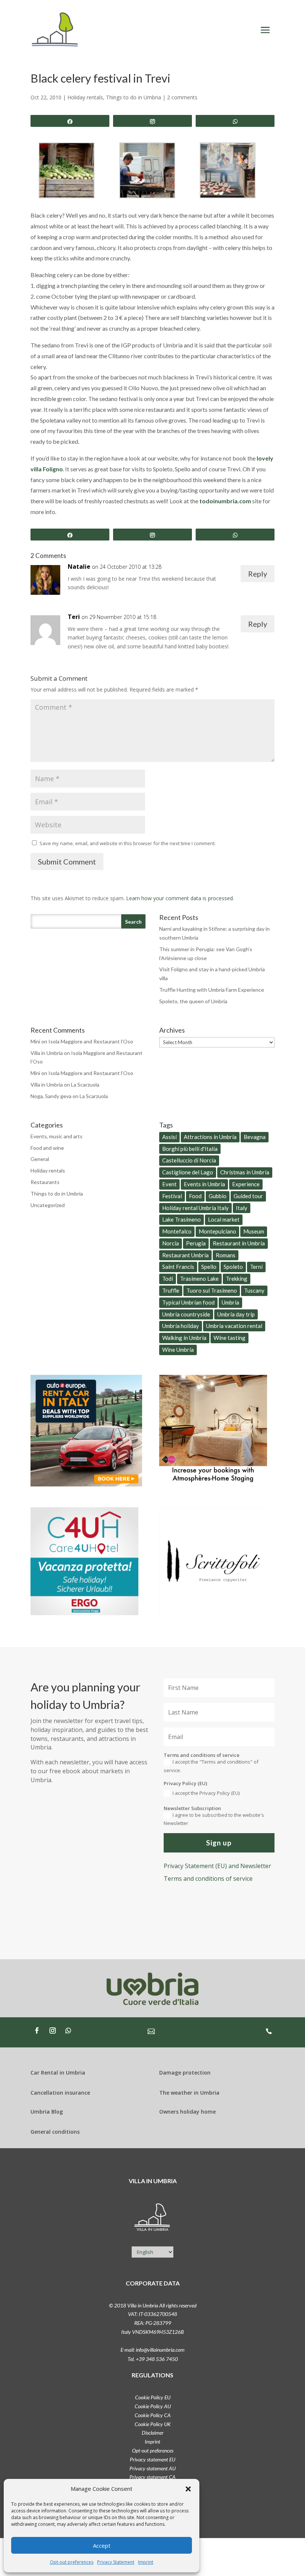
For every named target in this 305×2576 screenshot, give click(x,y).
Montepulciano (217, 1231)
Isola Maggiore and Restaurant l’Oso (91, 1041)
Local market (224, 1219)
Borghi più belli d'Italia (190, 1149)
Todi (168, 1279)
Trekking (237, 1279)
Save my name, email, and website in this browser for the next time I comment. (128, 843)
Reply (258, 574)
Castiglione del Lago (188, 1172)
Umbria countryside (186, 1314)
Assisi (169, 1137)
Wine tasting (229, 1338)
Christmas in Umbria (245, 1172)
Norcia (171, 1243)
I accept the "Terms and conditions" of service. (211, 1766)
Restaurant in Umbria (239, 1243)
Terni (256, 1267)
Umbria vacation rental (234, 1326)
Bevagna (255, 1137)
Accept (102, 2545)
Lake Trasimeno (182, 1219)
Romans (226, 1255)
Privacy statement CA (152, 2477)
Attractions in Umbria (210, 1137)
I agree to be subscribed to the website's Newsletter (214, 1819)
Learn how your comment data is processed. (180, 898)
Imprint (146, 2562)
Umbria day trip (236, 1314)
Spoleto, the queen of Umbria (193, 1001)
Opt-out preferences (72, 2562)
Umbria (230, 1302)
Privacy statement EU (152, 2459)
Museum (254, 1231)
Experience (246, 1184)
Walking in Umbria (184, 1338)
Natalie (79, 567)
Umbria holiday (181, 1326)
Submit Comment (67, 862)
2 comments (182, 97)
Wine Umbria (178, 1350)
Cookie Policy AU (153, 2406)
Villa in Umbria (47, 1053)
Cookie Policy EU (153, 2397)
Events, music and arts (57, 1136)
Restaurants (45, 1182)
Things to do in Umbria (134, 97)
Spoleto (233, 1267)
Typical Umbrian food (188, 1302)
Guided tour (248, 1196)
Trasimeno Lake (199, 1279)
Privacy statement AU (152, 2468)
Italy (242, 1208)
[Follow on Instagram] (52, 2031)
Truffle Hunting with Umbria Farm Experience (212, 990)
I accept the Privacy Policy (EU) (206, 1793)
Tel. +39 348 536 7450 (153, 2359)
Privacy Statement (116, 2562)
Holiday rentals (85, 97)
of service (208, 1879)
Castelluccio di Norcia (189, 1160)
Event (169, 1184)
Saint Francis (178, 1267)
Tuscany (254, 1290)
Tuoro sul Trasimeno (212, 1290)
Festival (172, 1196)
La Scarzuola (85, 1085)
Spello (209, 1267)
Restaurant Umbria (185, 1255)
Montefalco (177, 1231)
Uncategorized (48, 1205)
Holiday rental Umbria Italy (195, 1208)
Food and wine (47, 1148)
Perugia (196, 1243)
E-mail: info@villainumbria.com (152, 2350)
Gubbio (218, 1196)
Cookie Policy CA (153, 2415)
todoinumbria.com (225, 501)
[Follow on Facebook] (37, 2031)
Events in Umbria (204, 1184)
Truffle (171, 1290)
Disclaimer (153, 2433)
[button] (188, 2489)
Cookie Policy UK (153, 2424)
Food (195, 1196)
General (40, 1159)
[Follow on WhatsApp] (68, 2031)
